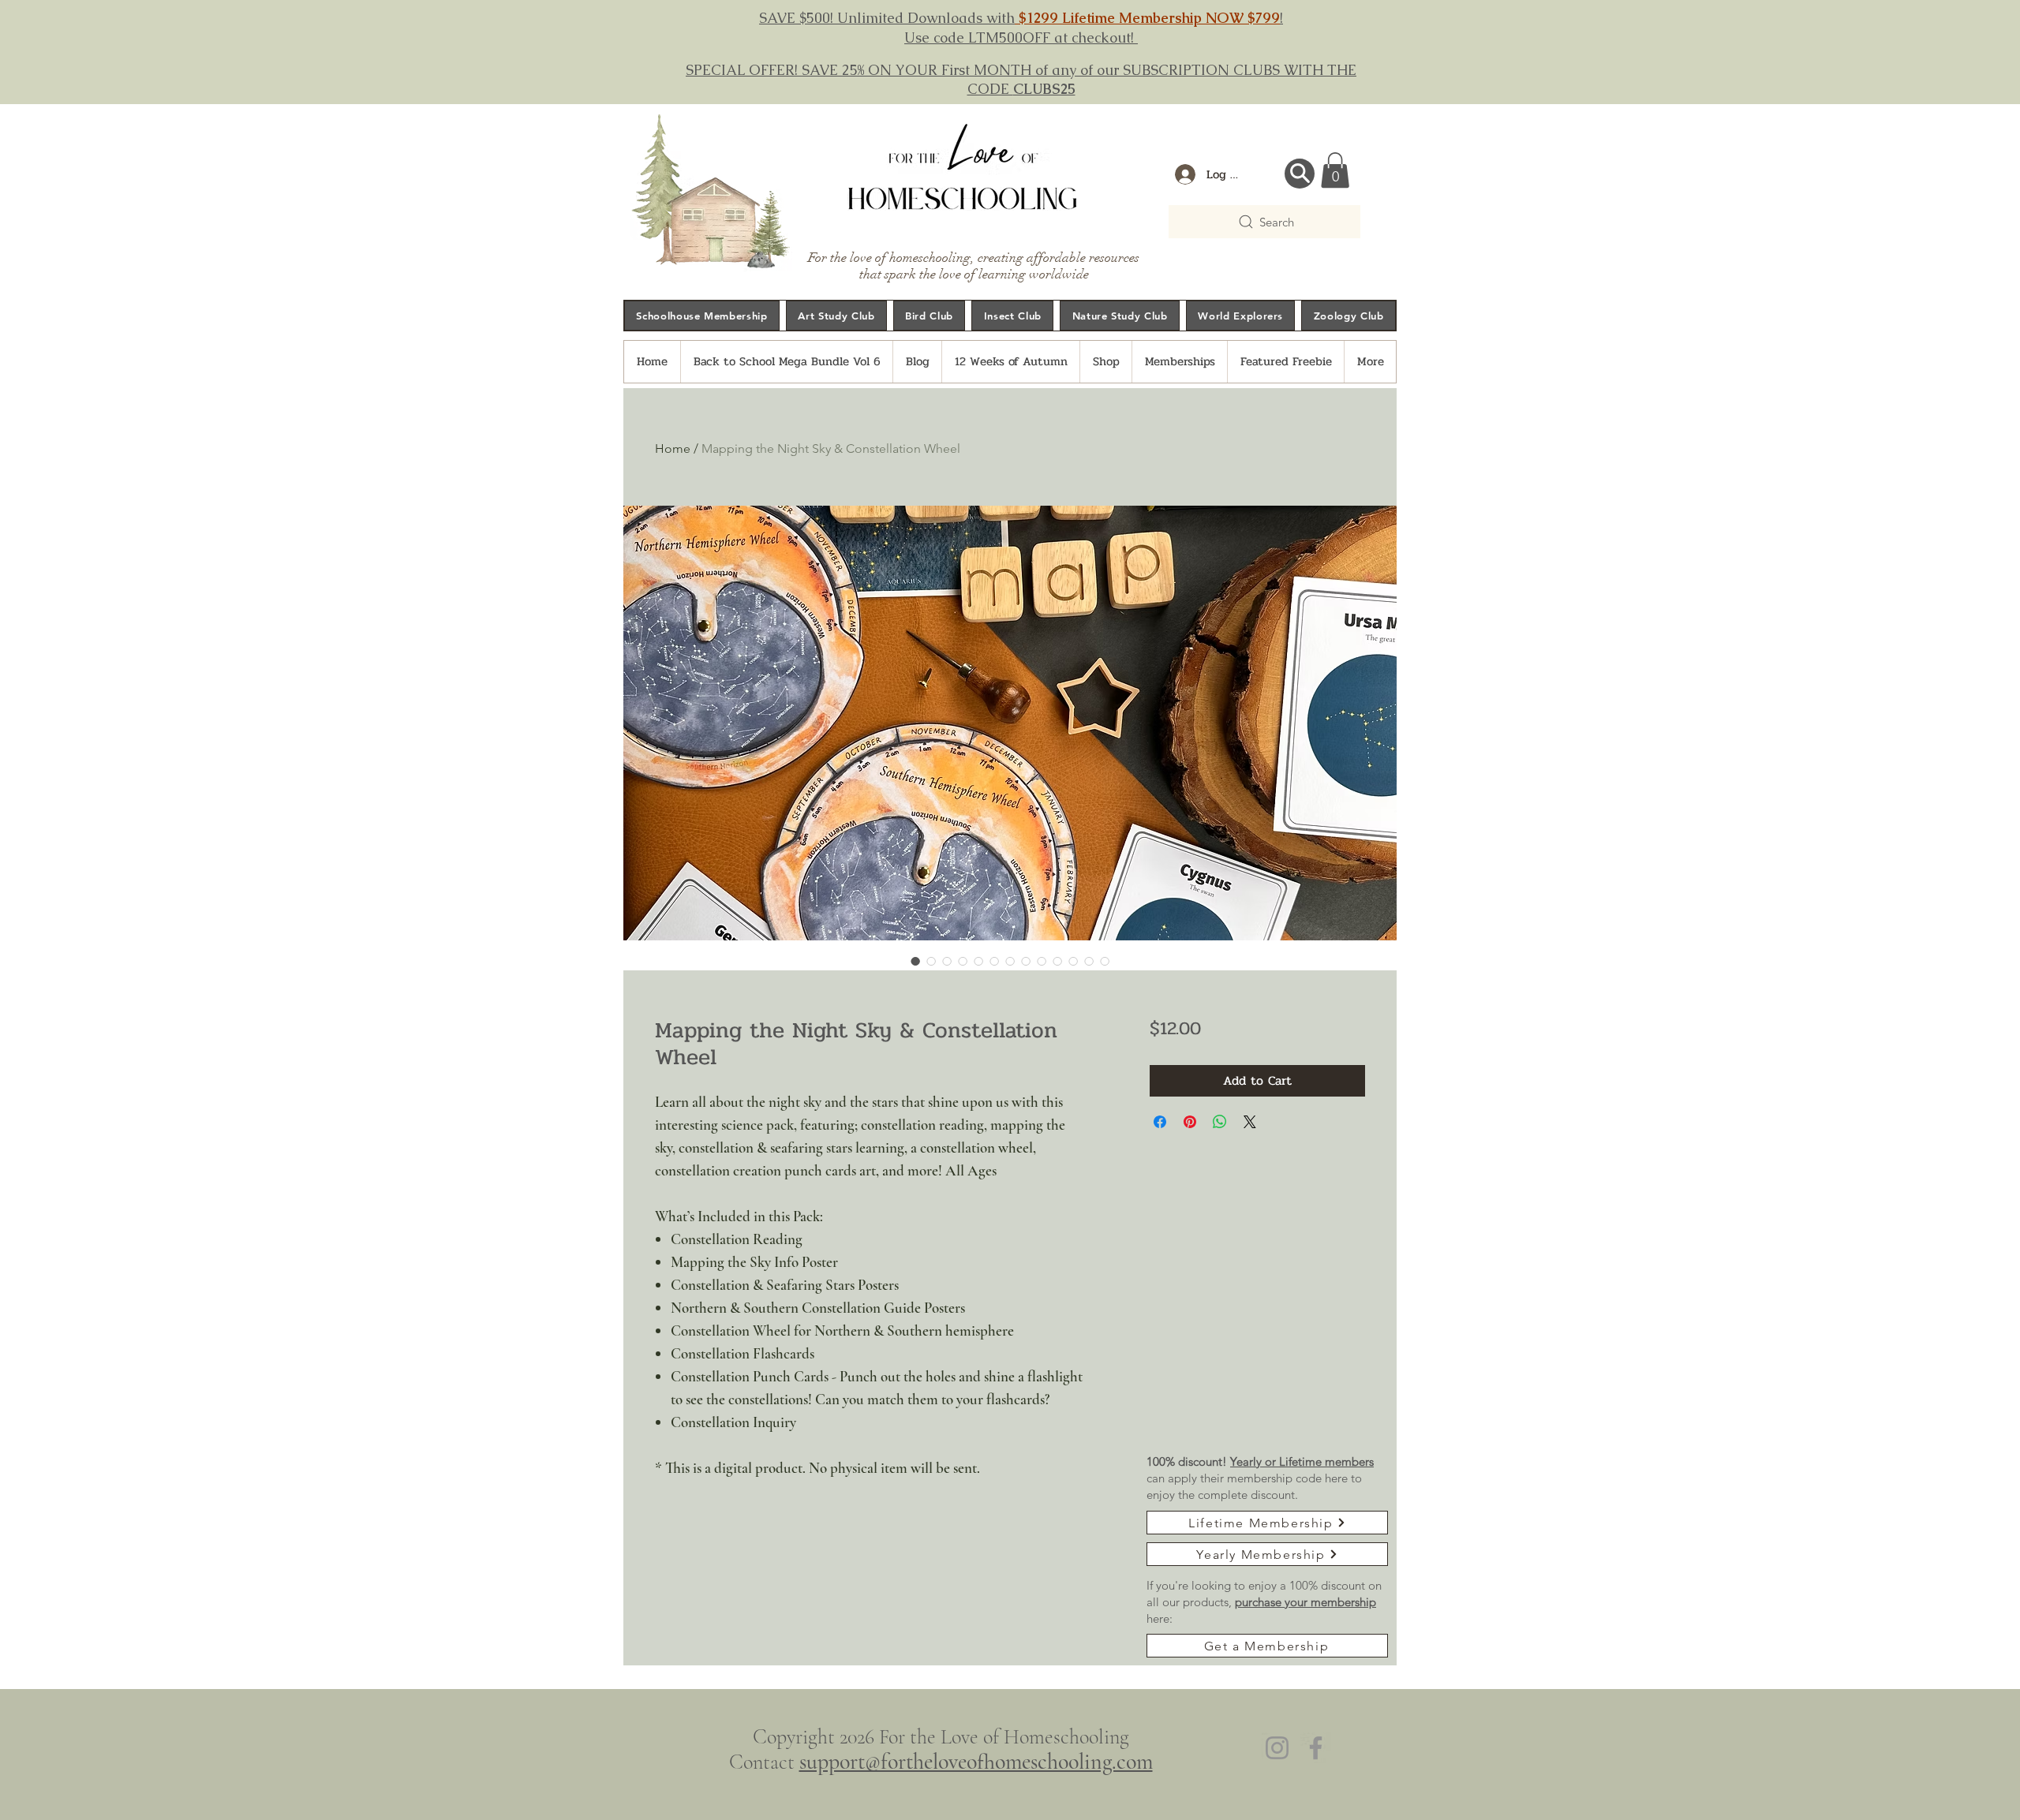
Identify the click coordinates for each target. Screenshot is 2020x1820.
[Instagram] (1277, 1748)
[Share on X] (1250, 1122)
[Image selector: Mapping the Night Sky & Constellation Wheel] (915, 961)
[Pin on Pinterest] (1190, 1122)
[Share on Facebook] (1160, 1122)
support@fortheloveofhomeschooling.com (976, 1762)
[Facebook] (1316, 1748)
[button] (1335, 170)
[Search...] (1300, 174)
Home (673, 448)
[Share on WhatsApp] (1220, 1122)
